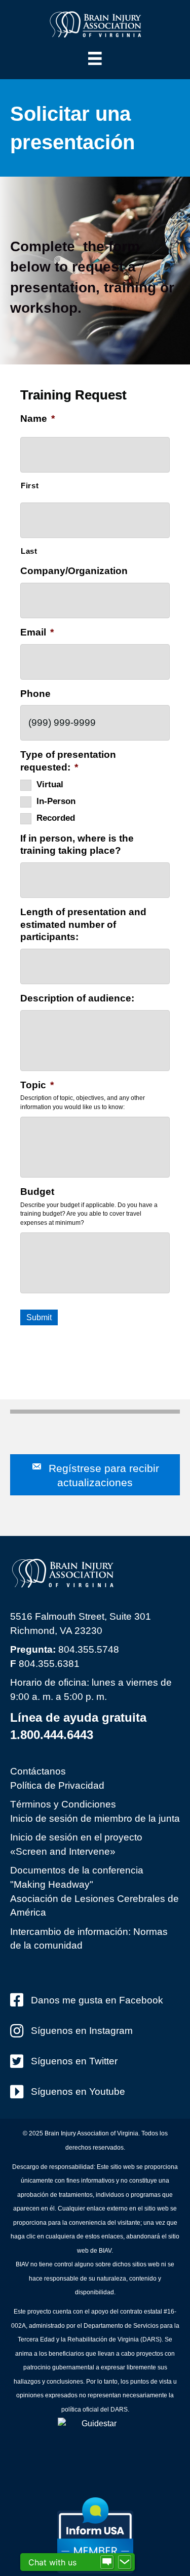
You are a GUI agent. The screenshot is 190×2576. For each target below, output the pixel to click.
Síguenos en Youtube (78, 2092)
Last (29, 551)
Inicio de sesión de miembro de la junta (95, 1818)
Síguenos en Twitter (74, 2061)
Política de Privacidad (57, 1785)
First (30, 486)
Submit (39, 1317)
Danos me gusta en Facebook (97, 2000)
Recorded (56, 818)
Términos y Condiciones (63, 1804)
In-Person (56, 801)
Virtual (50, 784)
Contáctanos (38, 1771)
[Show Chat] (107, 2562)
